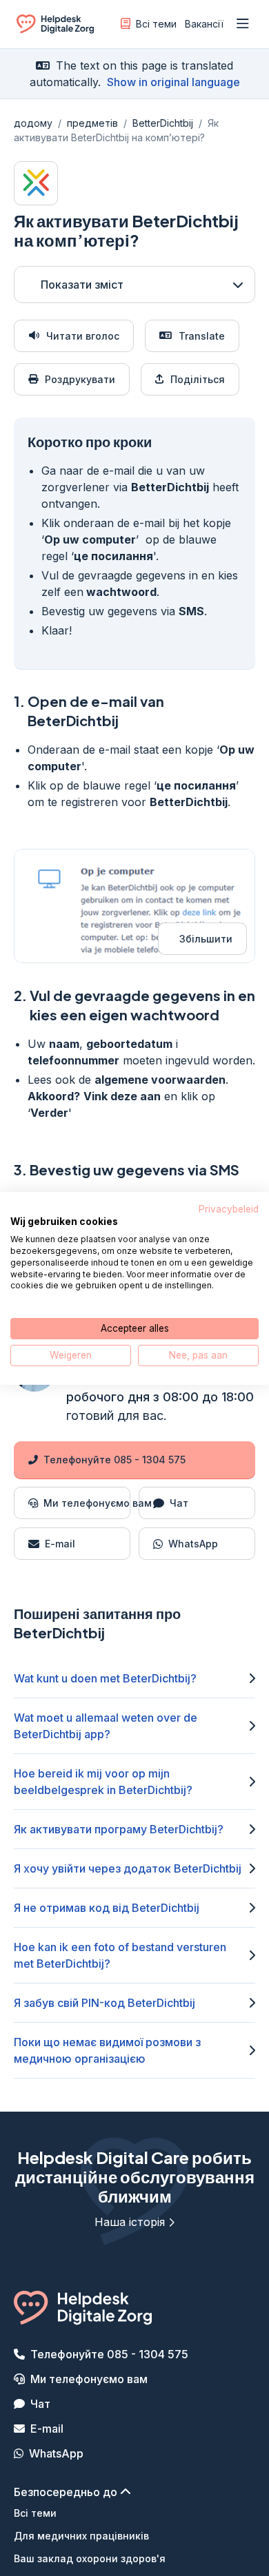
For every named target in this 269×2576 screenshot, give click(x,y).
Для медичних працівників (81, 2536)
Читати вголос (83, 336)
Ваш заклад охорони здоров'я (90, 2558)
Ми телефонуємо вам (89, 2379)
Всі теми (156, 24)
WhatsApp (56, 2453)
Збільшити (206, 939)
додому (33, 123)
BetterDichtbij (163, 123)
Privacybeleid (229, 1208)
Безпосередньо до (67, 2492)
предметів (92, 123)
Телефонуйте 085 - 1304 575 (114, 1460)
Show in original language (173, 82)
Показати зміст (82, 285)
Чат (40, 2404)
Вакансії (204, 24)
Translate (202, 336)
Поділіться (198, 379)
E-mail (47, 2429)
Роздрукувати (80, 379)
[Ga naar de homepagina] (55, 27)
